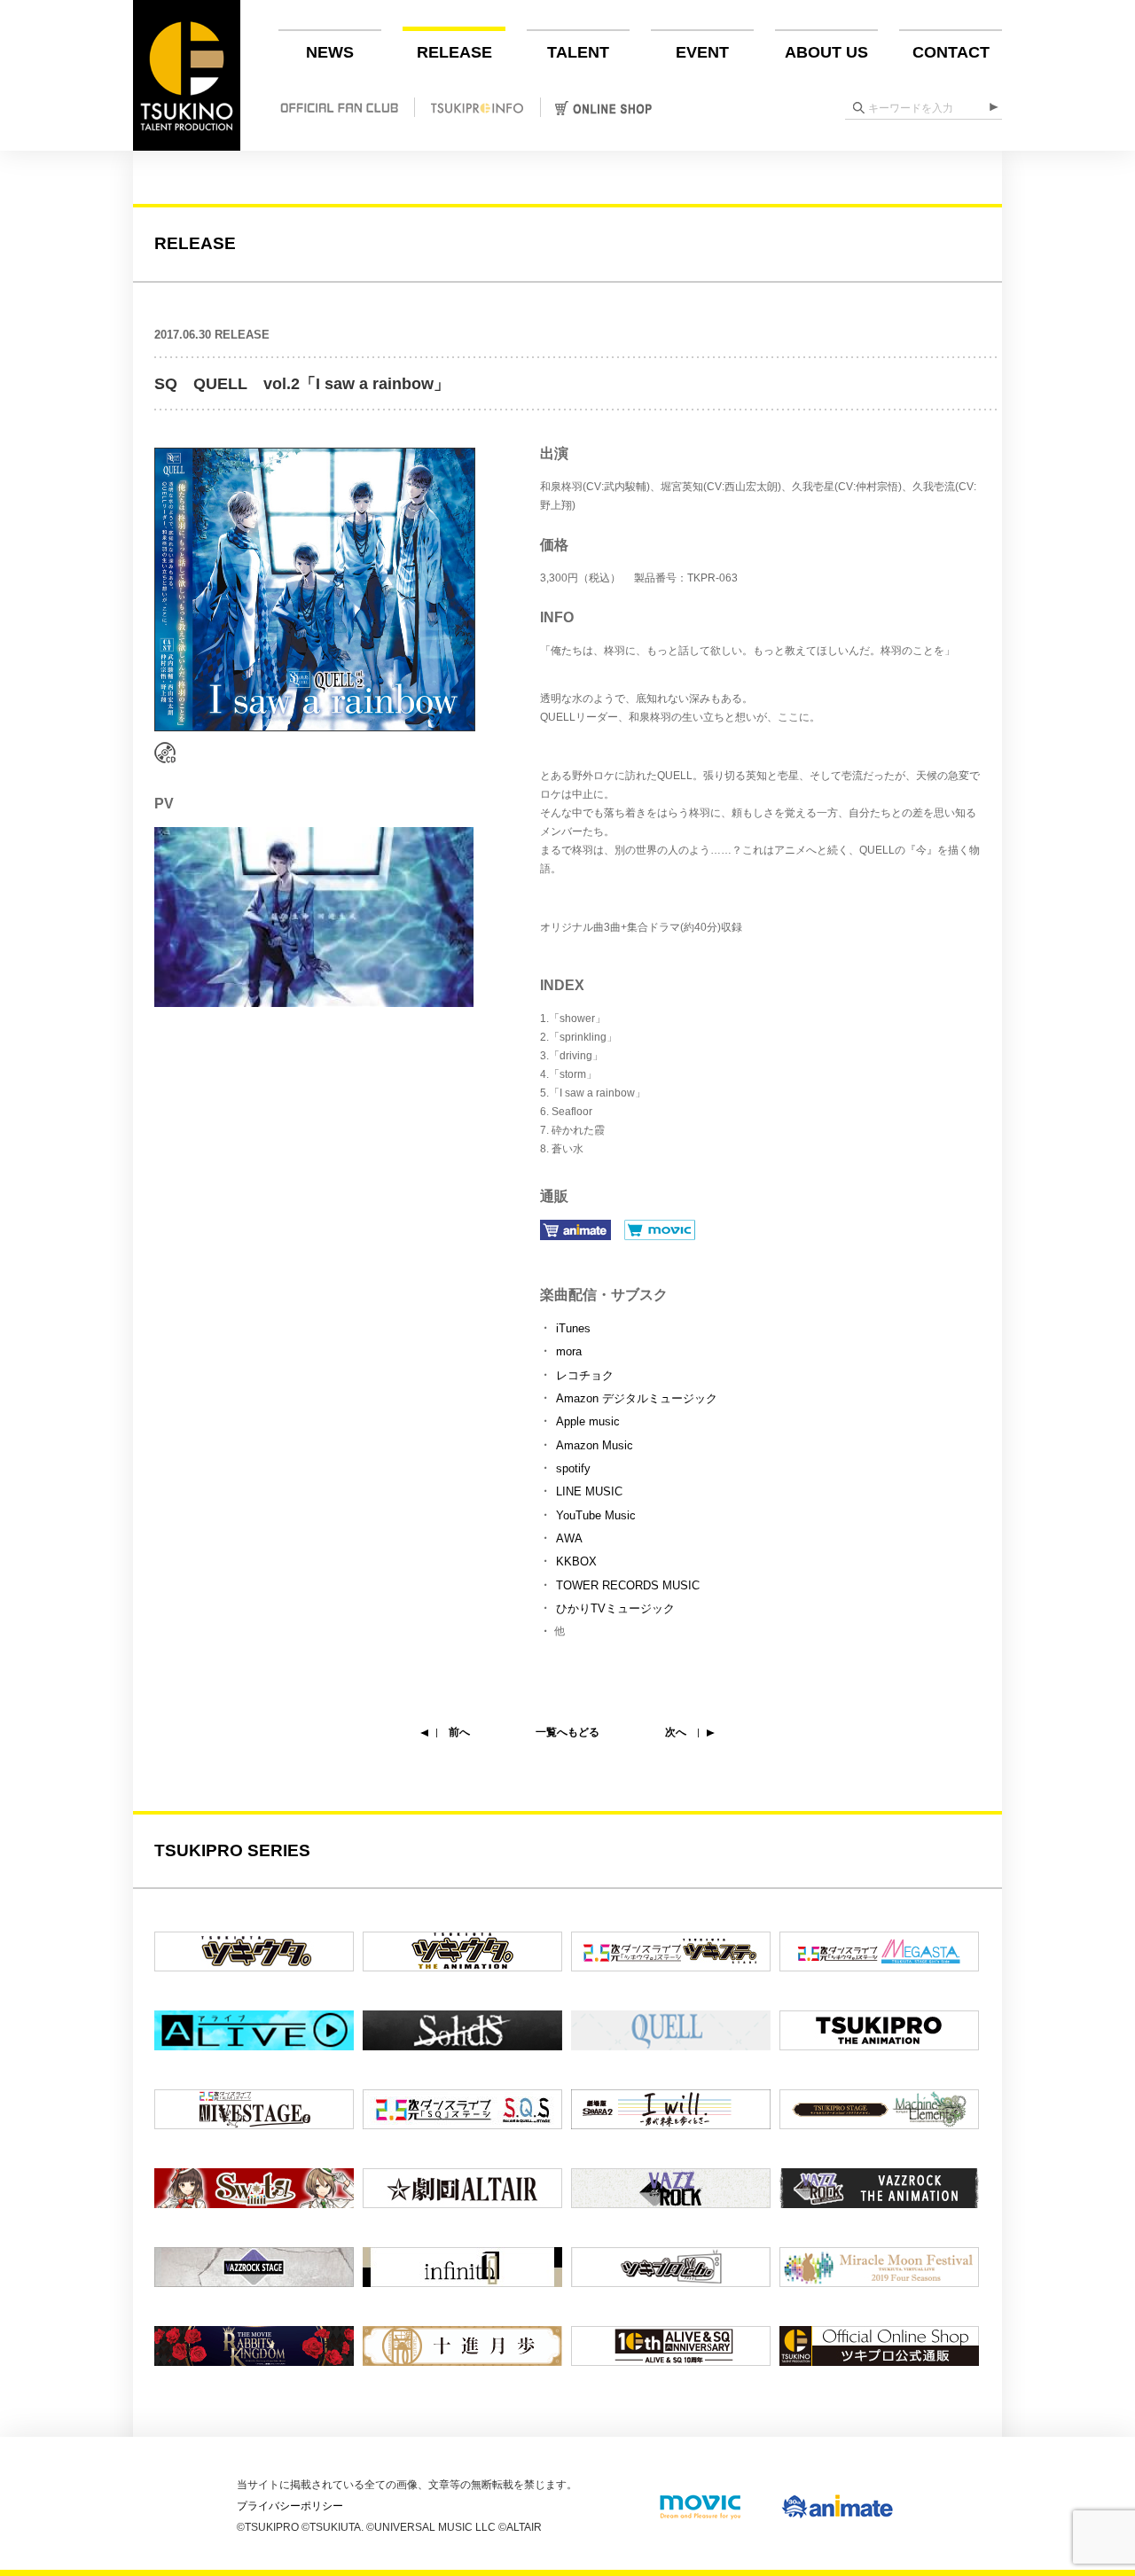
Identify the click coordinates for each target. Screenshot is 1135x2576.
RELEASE (454, 52)
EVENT (702, 52)
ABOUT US (826, 52)
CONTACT (951, 52)
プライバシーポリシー (290, 2506)
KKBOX (576, 1561)
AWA (569, 1538)
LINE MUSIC (589, 1491)
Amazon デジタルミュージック (637, 1398)
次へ (676, 1732)
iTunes (573, 1328)
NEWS (330, 52)
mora (569, 1351)
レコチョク (585, 1375)
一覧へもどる (567, 1732)
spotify (573, 1468)
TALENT (578, 52)
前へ (459, 1732)
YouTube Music (596, 1515)
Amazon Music (595, 1445)
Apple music (588, 1421)
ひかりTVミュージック (615, 1608)
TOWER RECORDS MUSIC (628, 1585)
